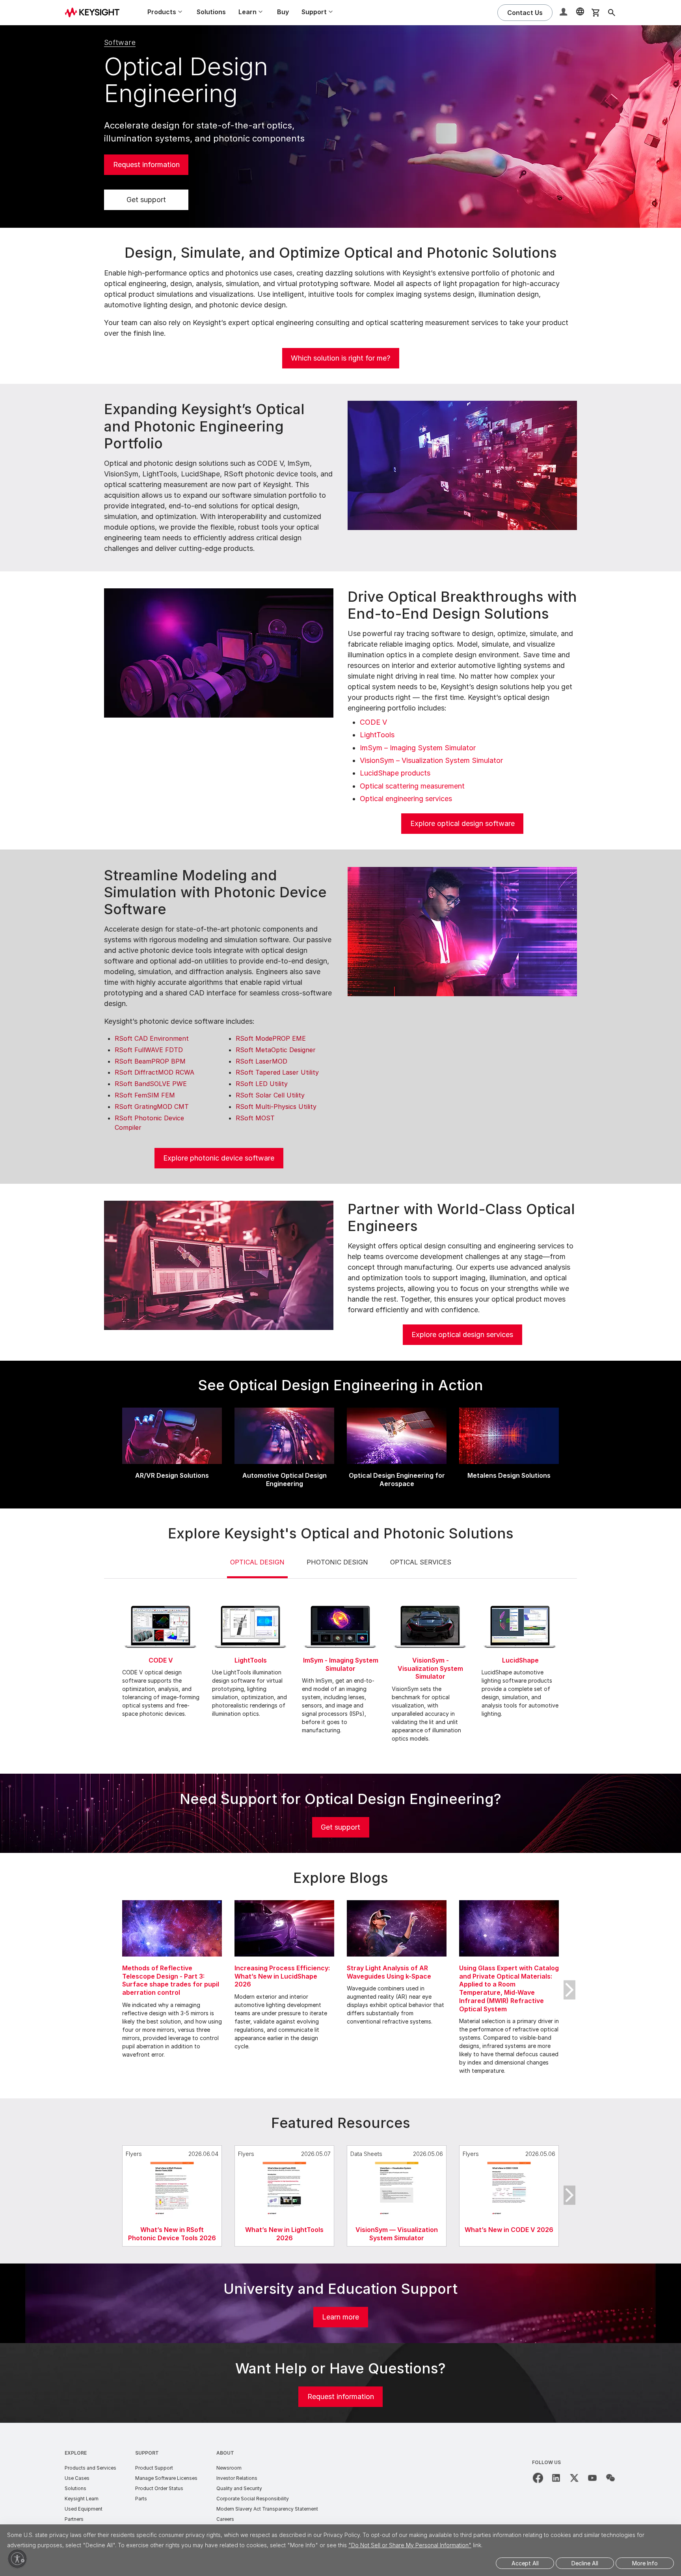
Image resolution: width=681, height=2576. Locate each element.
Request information (146, 165)
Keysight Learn (82, 2499)
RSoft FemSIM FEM (145, 1095)
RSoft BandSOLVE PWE (151, 1084)
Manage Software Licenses (166, 2478)
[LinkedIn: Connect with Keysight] (556, 2478)
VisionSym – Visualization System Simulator (431, 760)
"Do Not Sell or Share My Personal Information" (410, 2545)
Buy (283, 12)
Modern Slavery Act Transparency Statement (267, 2509)
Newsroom (229, 2468)
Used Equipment (84, 2509)
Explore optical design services (462, 1334)
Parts (141, 2499)
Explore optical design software (462, 823)
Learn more (340, 2317)
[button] (564, 13)
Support (147, 2453)
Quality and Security (239, 2488)
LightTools (377, 735)
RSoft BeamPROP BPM (150, 1061)
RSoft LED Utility (262, 1084)
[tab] (257, 1568)
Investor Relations (237, 2478)
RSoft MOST (255, 1118)
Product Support (154, 2468)
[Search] (612, 13)
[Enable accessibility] (17, 2559)
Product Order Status (159, 2488)
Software (120, 42)
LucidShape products (395, 773)
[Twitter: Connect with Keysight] (574, 2478)
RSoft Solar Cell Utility (270, 1095)
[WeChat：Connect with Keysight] (610, 2478)
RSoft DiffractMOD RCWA (154, 1072)
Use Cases (77, 2478)
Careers (225, 2519)
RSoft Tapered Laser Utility (277, 1072)
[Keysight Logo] (95, 13)
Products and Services (90, 2468)
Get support (146, 200)
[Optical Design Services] (219, 1265)
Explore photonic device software (219, 1158)
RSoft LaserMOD (261, 1061)
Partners (74, 2519)
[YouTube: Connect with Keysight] (592, 2478)
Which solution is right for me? (340, 358)
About (225, 2453)
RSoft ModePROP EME (271, 1038)
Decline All (585, 2563)
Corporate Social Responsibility (253, 2499)
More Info (645, 2563)
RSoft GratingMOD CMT (152, 1107)
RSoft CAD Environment (152, 1038)
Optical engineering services (406, 799)
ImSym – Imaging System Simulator (418, 748)
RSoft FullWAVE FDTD (149, 1050)
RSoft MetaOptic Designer (276, 1050)
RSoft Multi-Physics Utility (276, 1107)
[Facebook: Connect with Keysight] (538, 2478)
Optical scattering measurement (412, 786)
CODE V (373, 722)
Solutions (211, 12)
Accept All (525, 2563)
